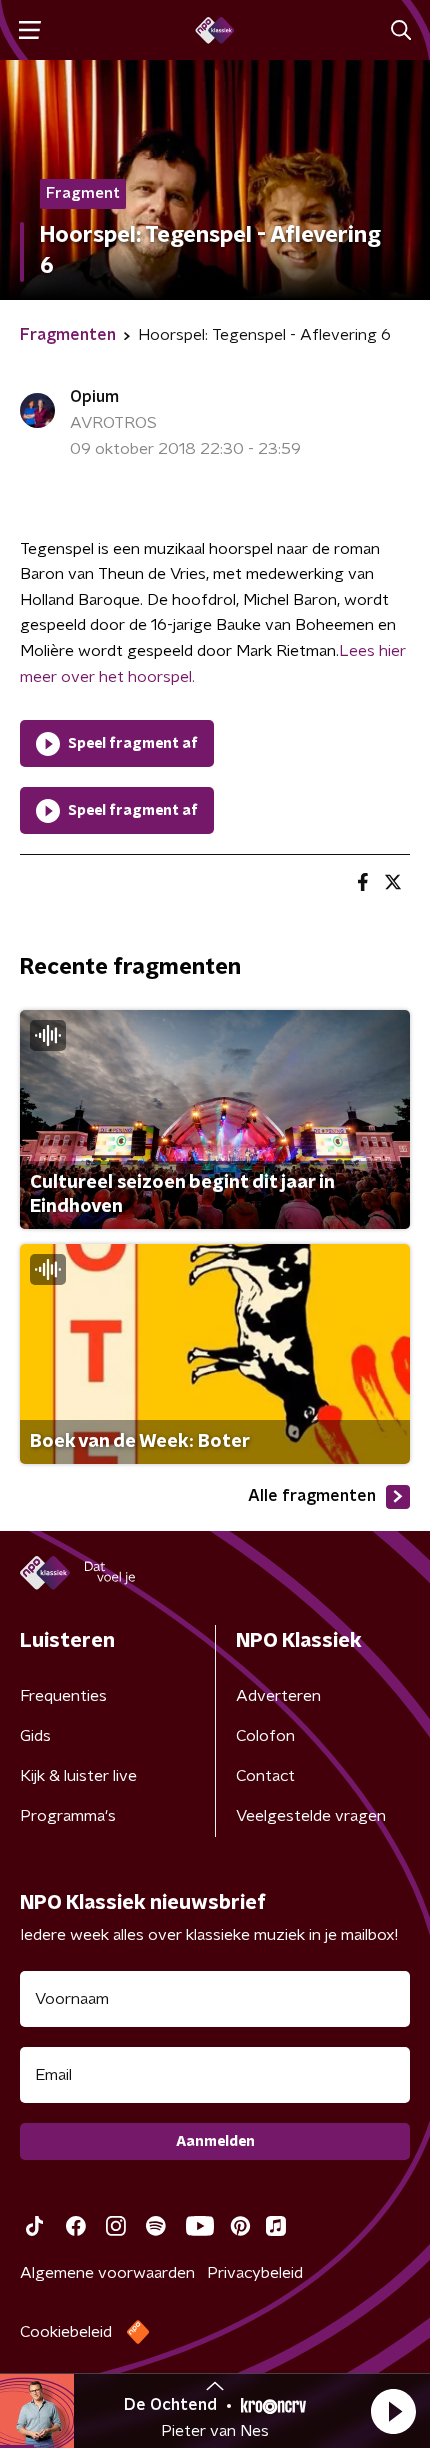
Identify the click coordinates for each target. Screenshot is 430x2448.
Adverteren (278, 1696)
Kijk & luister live (78, 1776)
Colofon (265, 1736)
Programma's (68, 1816)
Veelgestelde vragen (311, 1816)
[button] (393, 2411)
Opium (94, 397)
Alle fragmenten (312, 1496)
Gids (35, 1736)
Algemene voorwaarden (107, 2273)
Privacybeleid (255, 2273)
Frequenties (63, 1696)
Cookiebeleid (66, 2332)
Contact (265, 1776)
